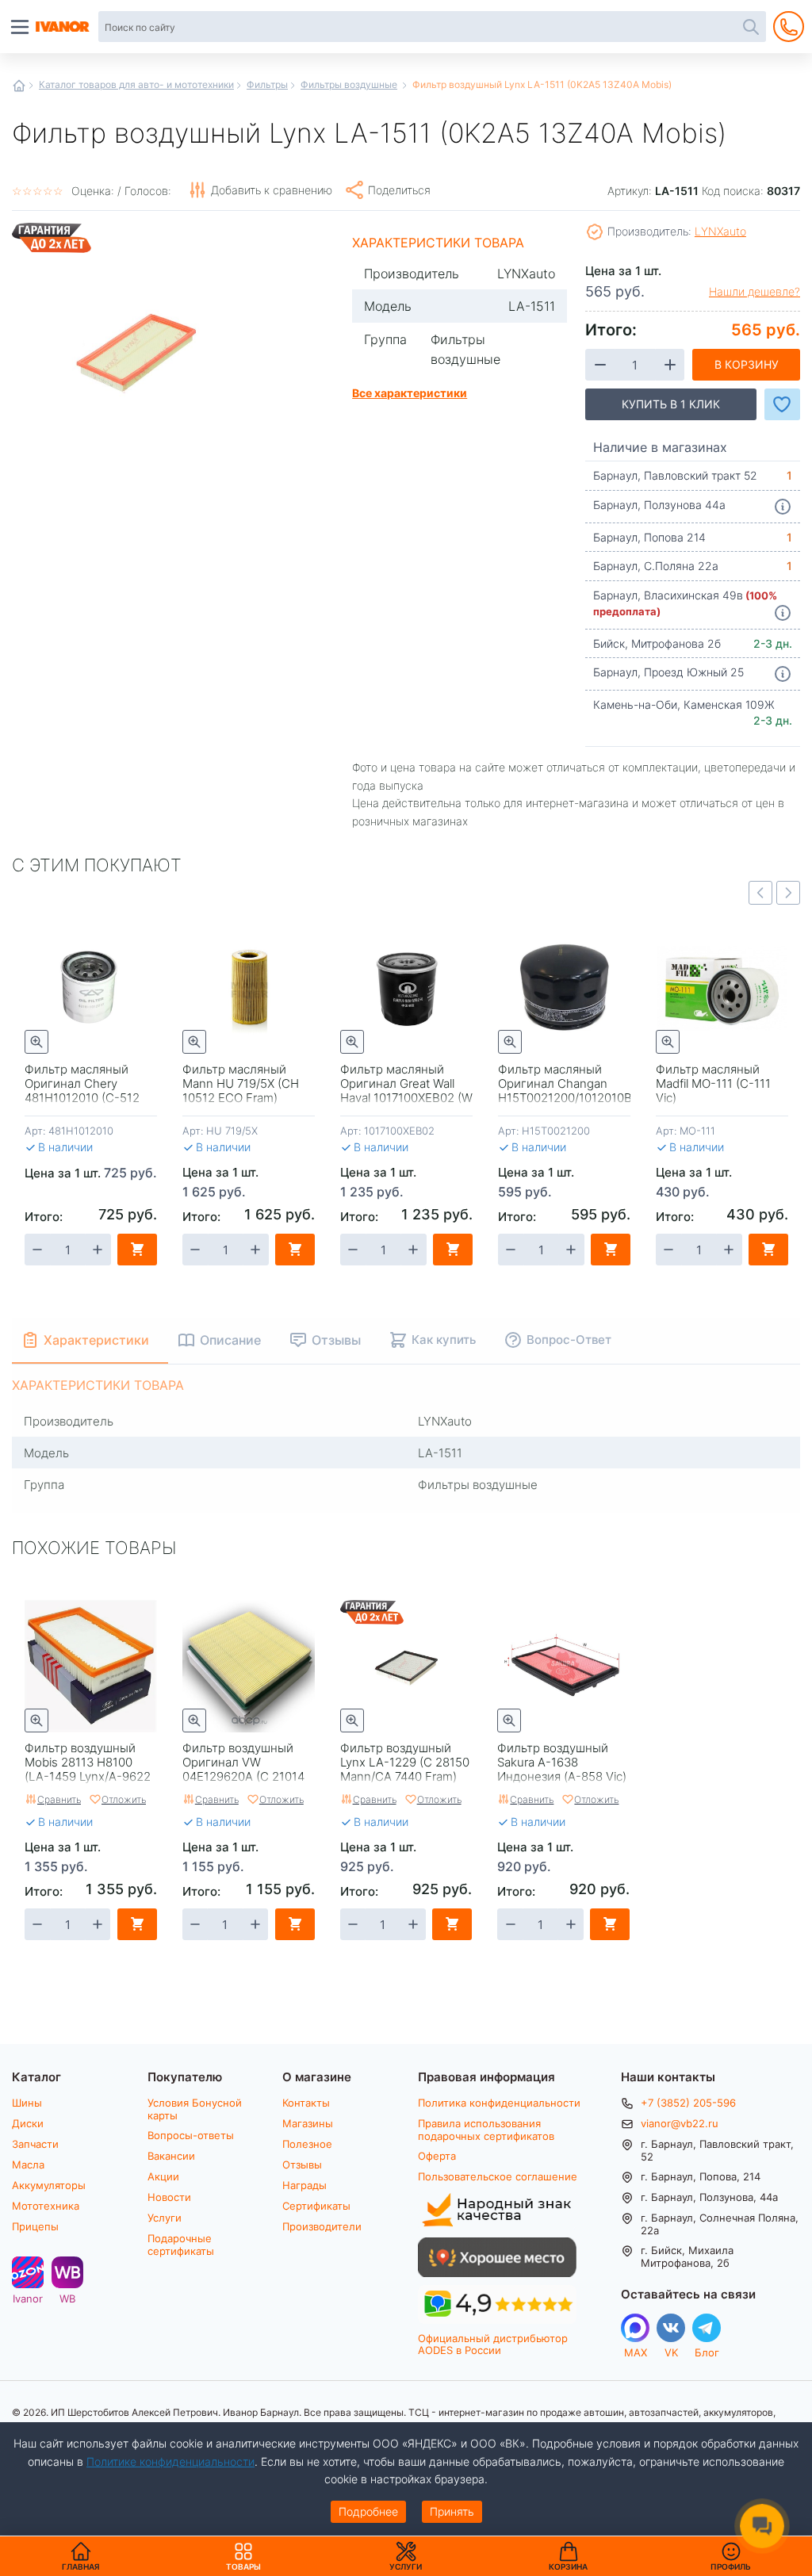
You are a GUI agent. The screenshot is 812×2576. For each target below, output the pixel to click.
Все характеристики (410, 392)
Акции (163, 2176)
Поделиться (399, 190)
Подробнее (368, 2511)
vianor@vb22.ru (680, 2123)
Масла (28, 2165)
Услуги (165, 2218)
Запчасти (35, 2144)
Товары (243, 2556)
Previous (760, 893)
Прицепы (35, 2226)
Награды (304, 2185)
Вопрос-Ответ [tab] (569, 1339)
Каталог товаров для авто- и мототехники (136, 84)
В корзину (747, 364)
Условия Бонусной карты (195, 2109)
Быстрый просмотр (36, 1042)
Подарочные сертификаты (181, 2244)
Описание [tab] (230, 1340)
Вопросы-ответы (191, 2135)
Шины (27, 2103)
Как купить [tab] (444, 1339)
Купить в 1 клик (671, 404)
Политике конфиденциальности (170, 2461)
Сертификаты (316, 2206)
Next (788, 893)
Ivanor (28, 2298)
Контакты (306, 2103)
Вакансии (171, 2156)
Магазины (308, 2123)
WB (67, 2298)
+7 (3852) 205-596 (688, 2103)
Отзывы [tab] (336, 1340)
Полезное (307, 2144)
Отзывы (302, 2165)
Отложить (124, 1799)
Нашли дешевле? (755, 292)
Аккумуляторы (49, 2185)
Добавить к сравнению (272, 190)
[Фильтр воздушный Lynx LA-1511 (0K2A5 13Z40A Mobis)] (137, 347)
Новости (169, 2197)
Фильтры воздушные (349, 84)
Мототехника (46, 2206)
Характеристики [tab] (96, 1340)
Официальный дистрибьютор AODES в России (493, 2344)
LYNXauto (720, 231)
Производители (322, 2226)
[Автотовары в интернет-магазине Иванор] (63, 27)
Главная (19, 86)
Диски (28, 2123)
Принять (452, 2511)
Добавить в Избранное (782, 404)
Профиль (731, 2566)
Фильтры (267, 84)
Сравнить (59, 1799)
